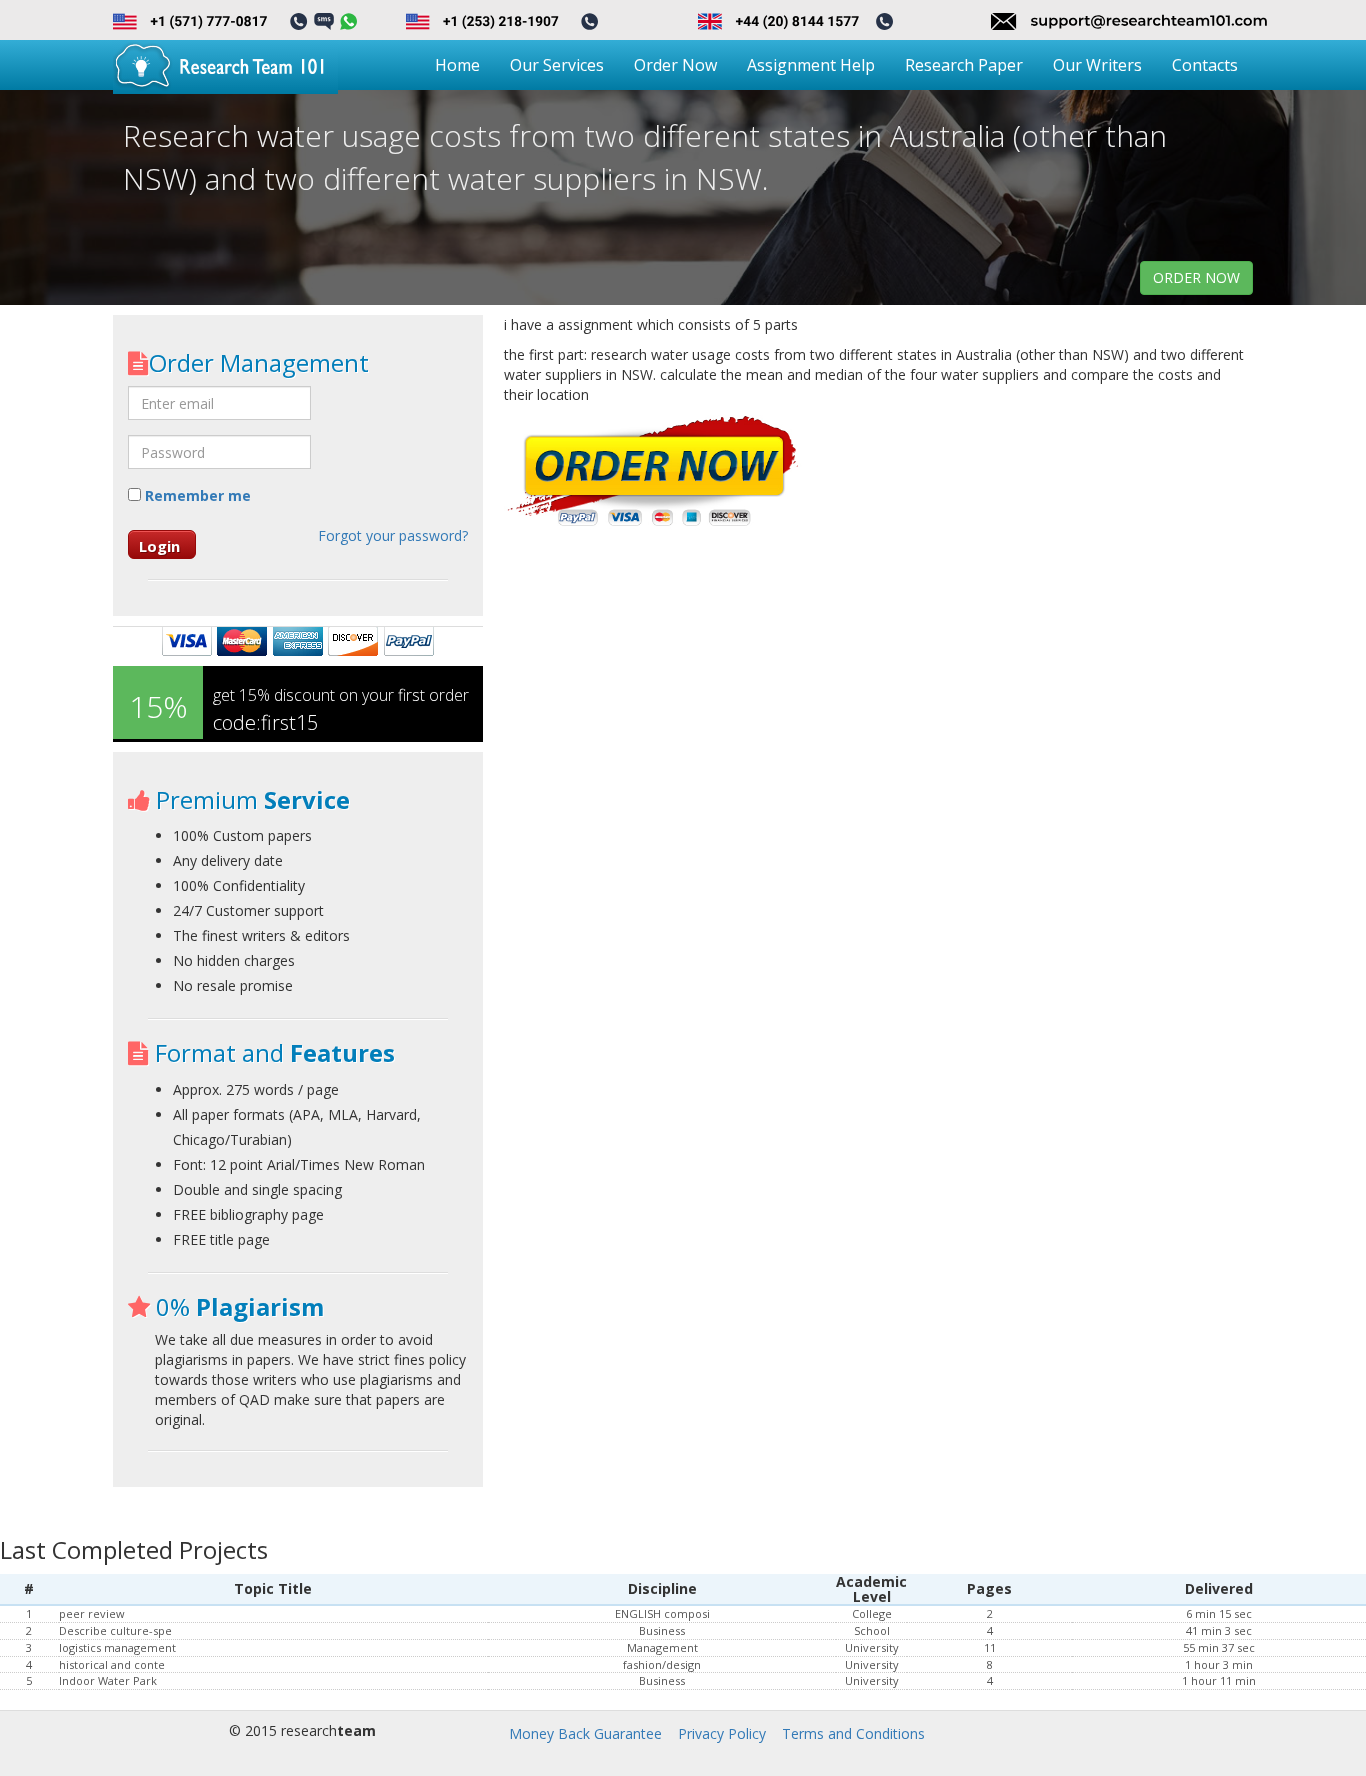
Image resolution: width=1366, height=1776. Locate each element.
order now (1196, 277)
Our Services (557, 65)
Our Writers (1097, 65)
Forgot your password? (393, 535)
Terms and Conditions (853, 1733)
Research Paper (964, 65)
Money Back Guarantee (585, 1733)
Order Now (675, 65)
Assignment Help (811, 65)
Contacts (1205, 65)
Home (457, 65)
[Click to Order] (654, 472)
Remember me (196, 495)
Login (159, 546)
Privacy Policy (722, 1733)
